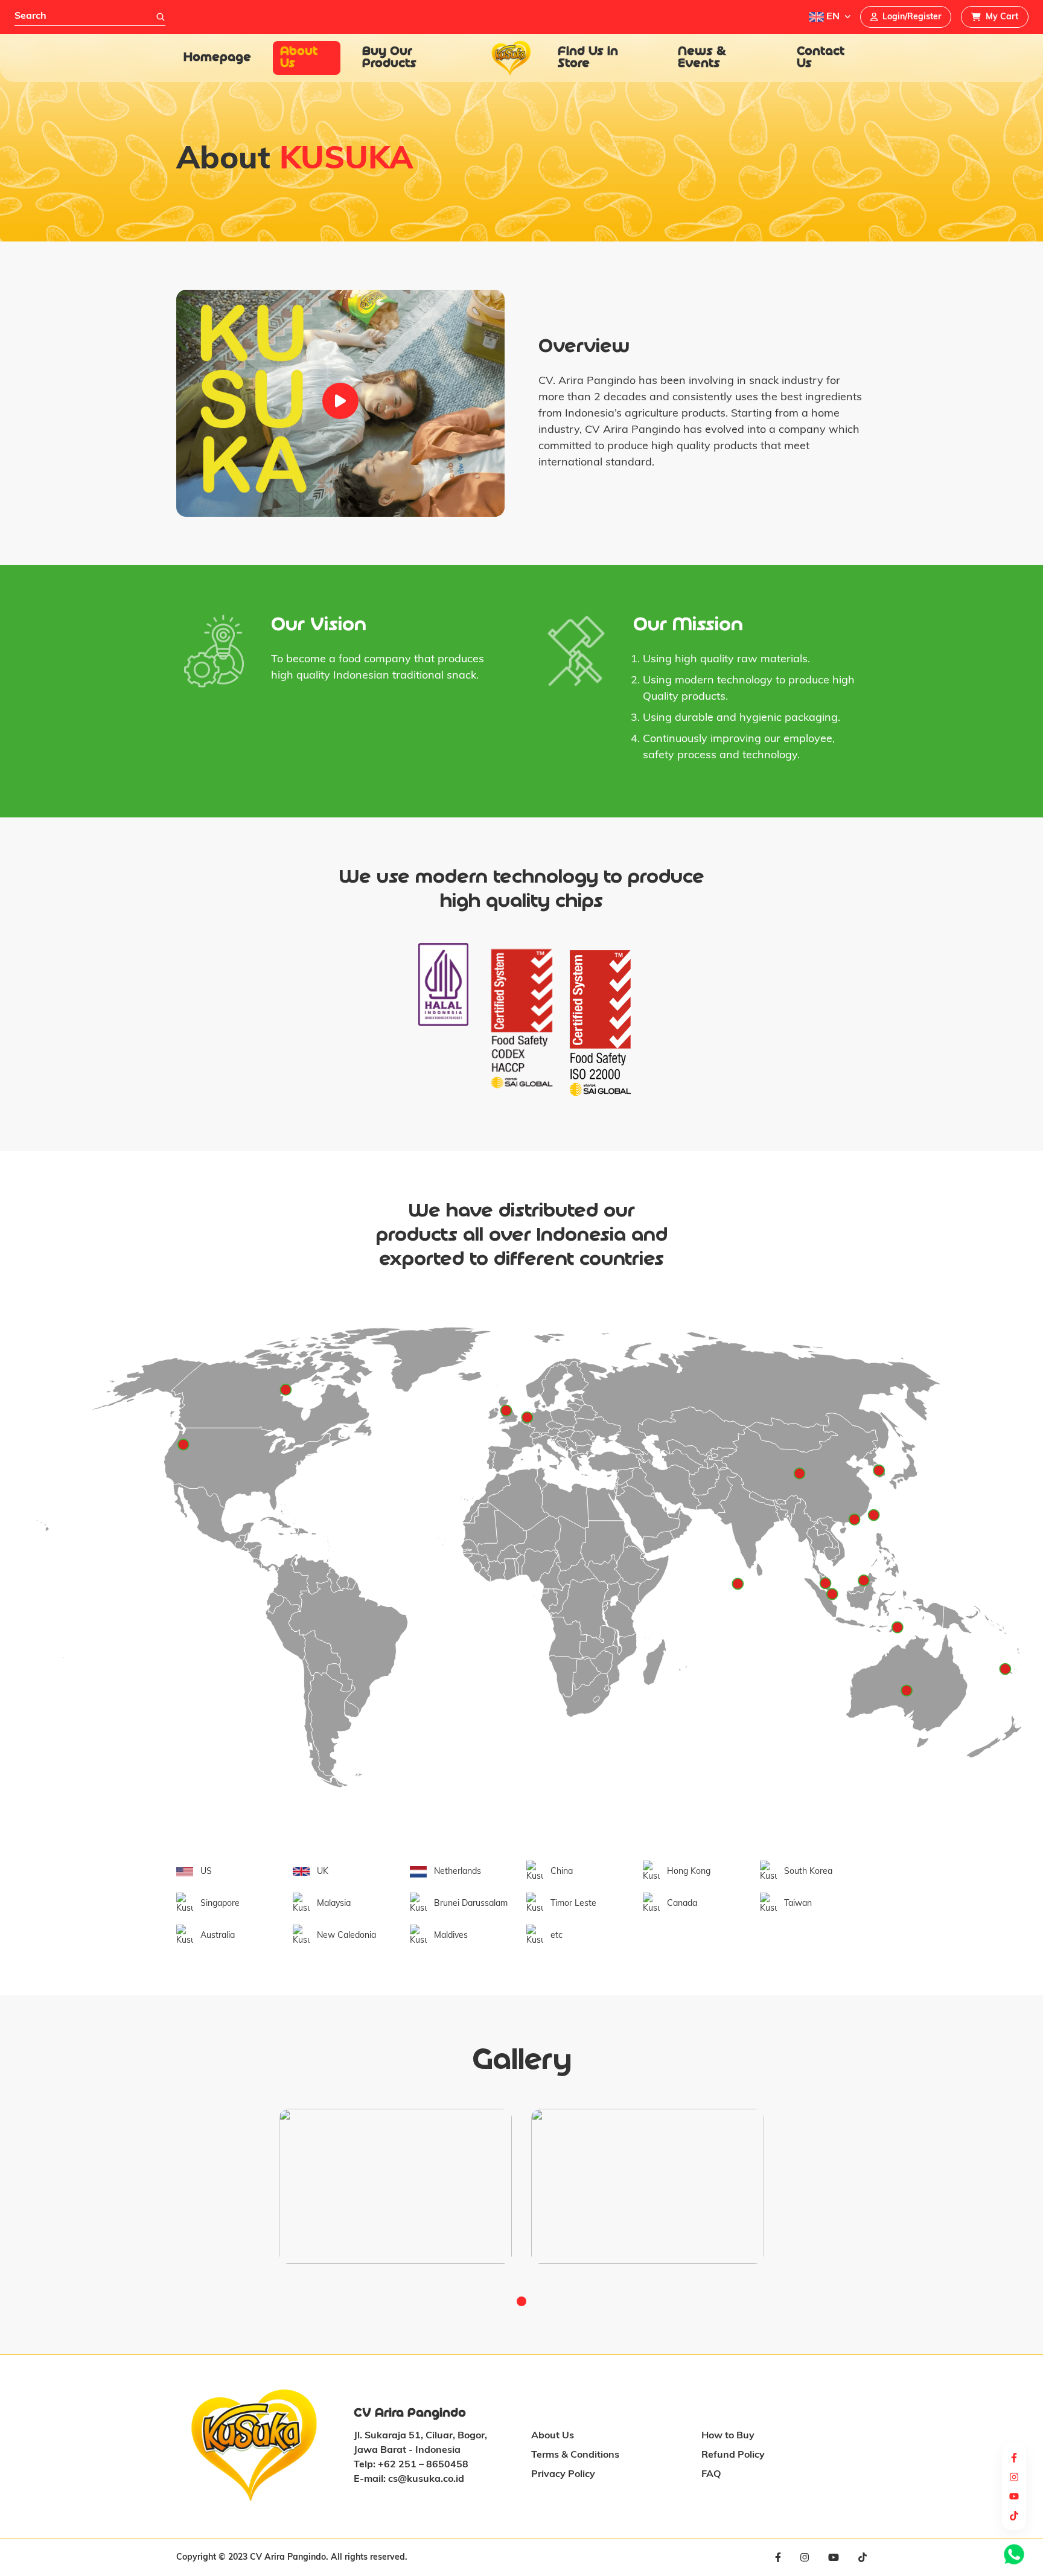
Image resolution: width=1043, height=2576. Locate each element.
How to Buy (728, 2436)
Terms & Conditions (575, 2455)
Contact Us (821, 58)
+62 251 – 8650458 (423, 2465)
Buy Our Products (389, 58)
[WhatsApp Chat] (1014, 2554)
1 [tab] (521, 2301)
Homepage (217, 58)
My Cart (1002, 17)
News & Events (702, 58)
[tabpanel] (395, 2186)
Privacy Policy (563, 2475)
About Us (299, 58)
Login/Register (912, 17)
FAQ (711, 2475)
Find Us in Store (588, 58)
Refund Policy (733, 2455)
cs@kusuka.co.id (426, 2479)
